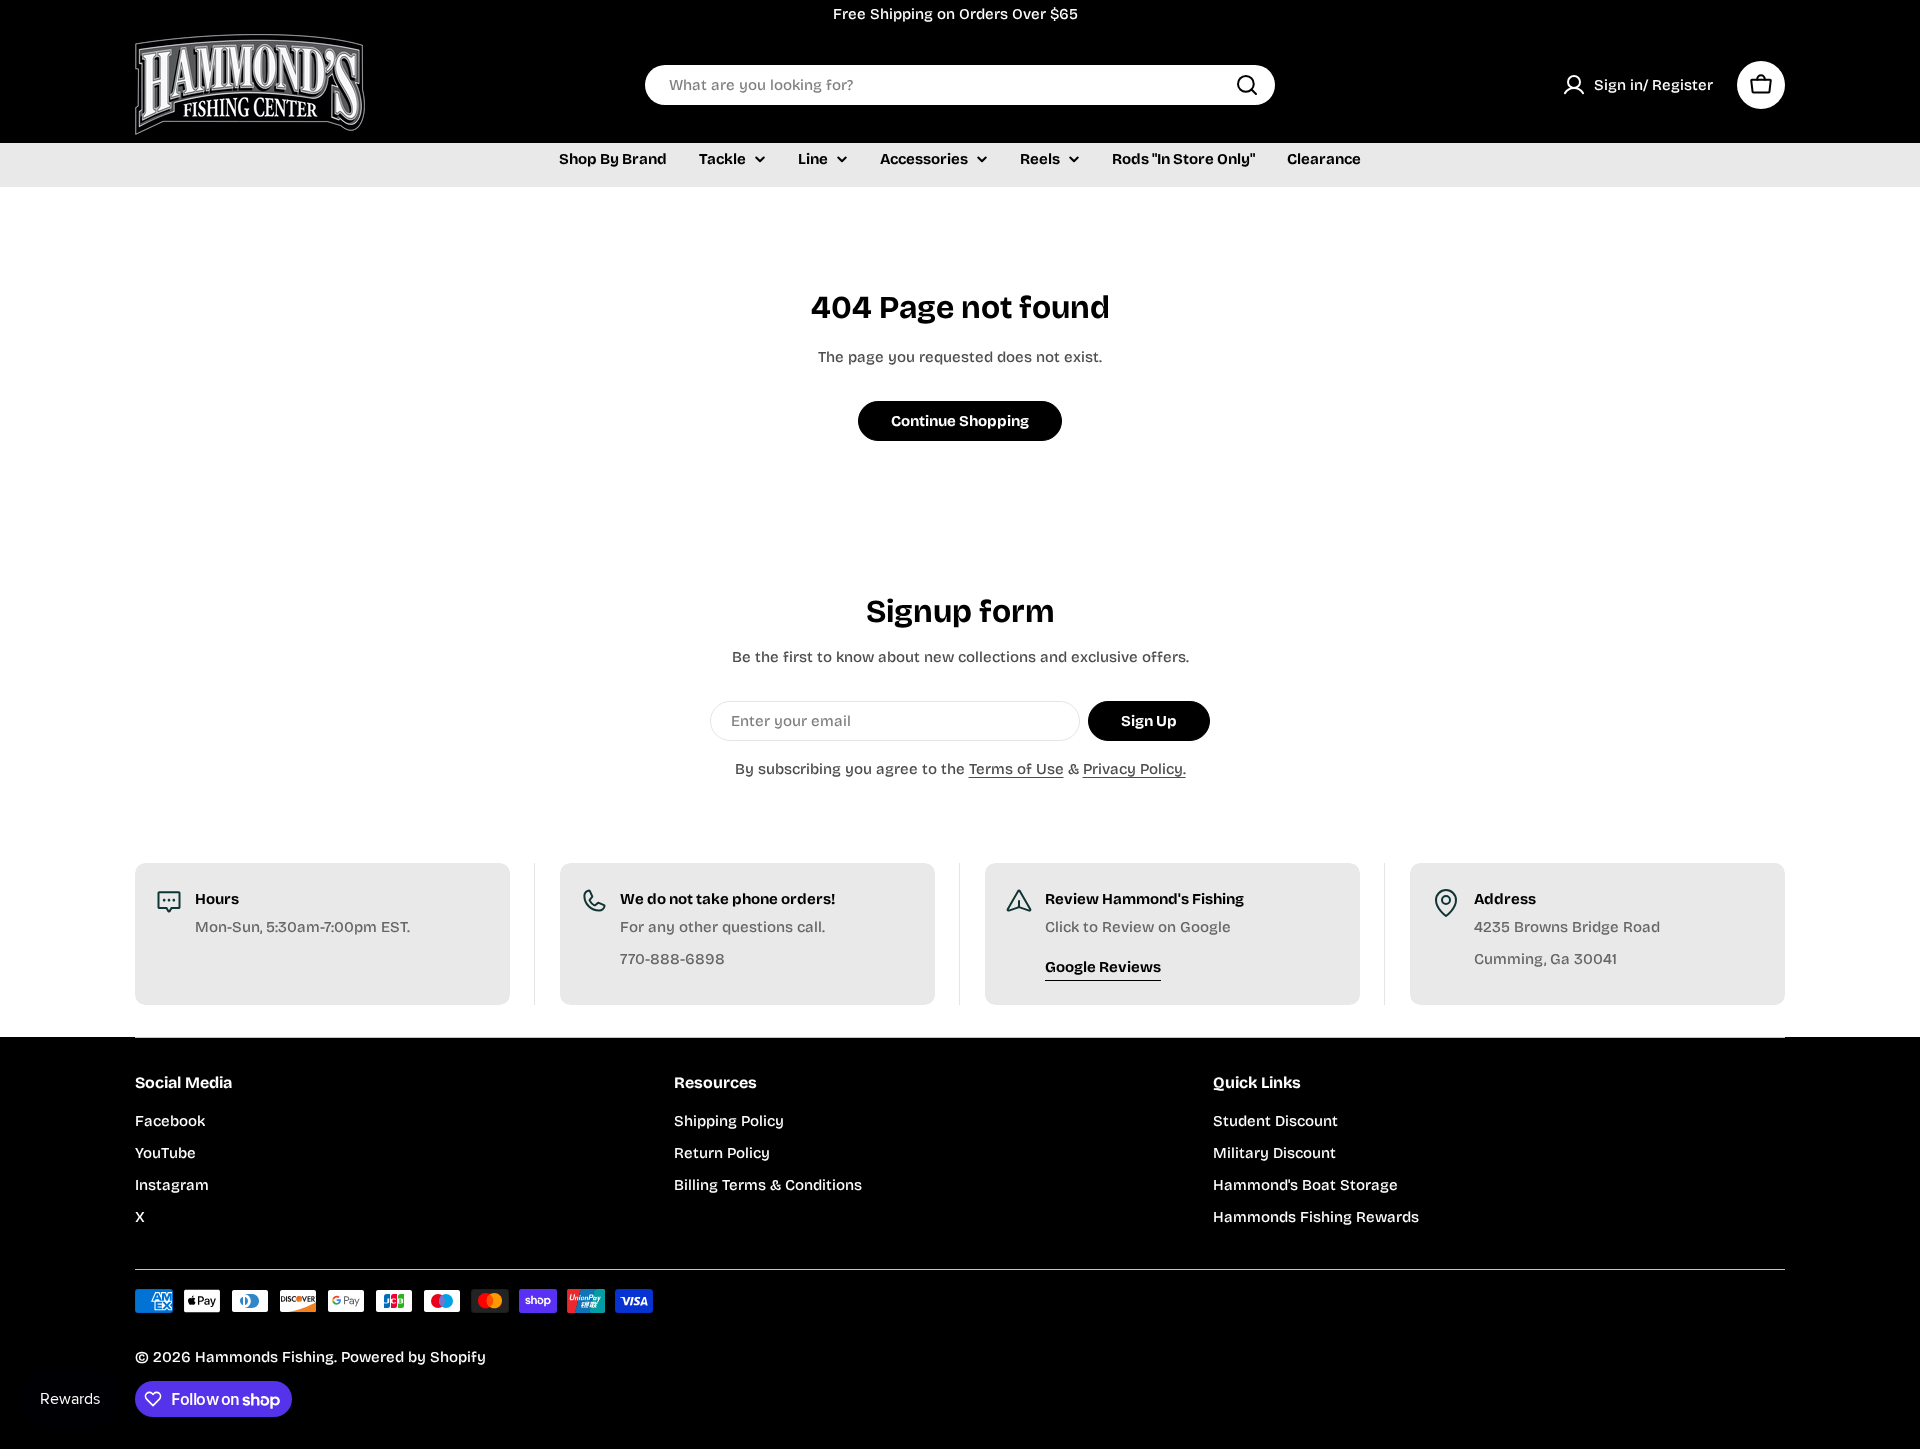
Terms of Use (1016, 769)
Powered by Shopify (413, 1357)
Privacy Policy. (1134, 769)
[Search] (1247, 85)
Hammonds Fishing (264, 1357)
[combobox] (960, 85)
